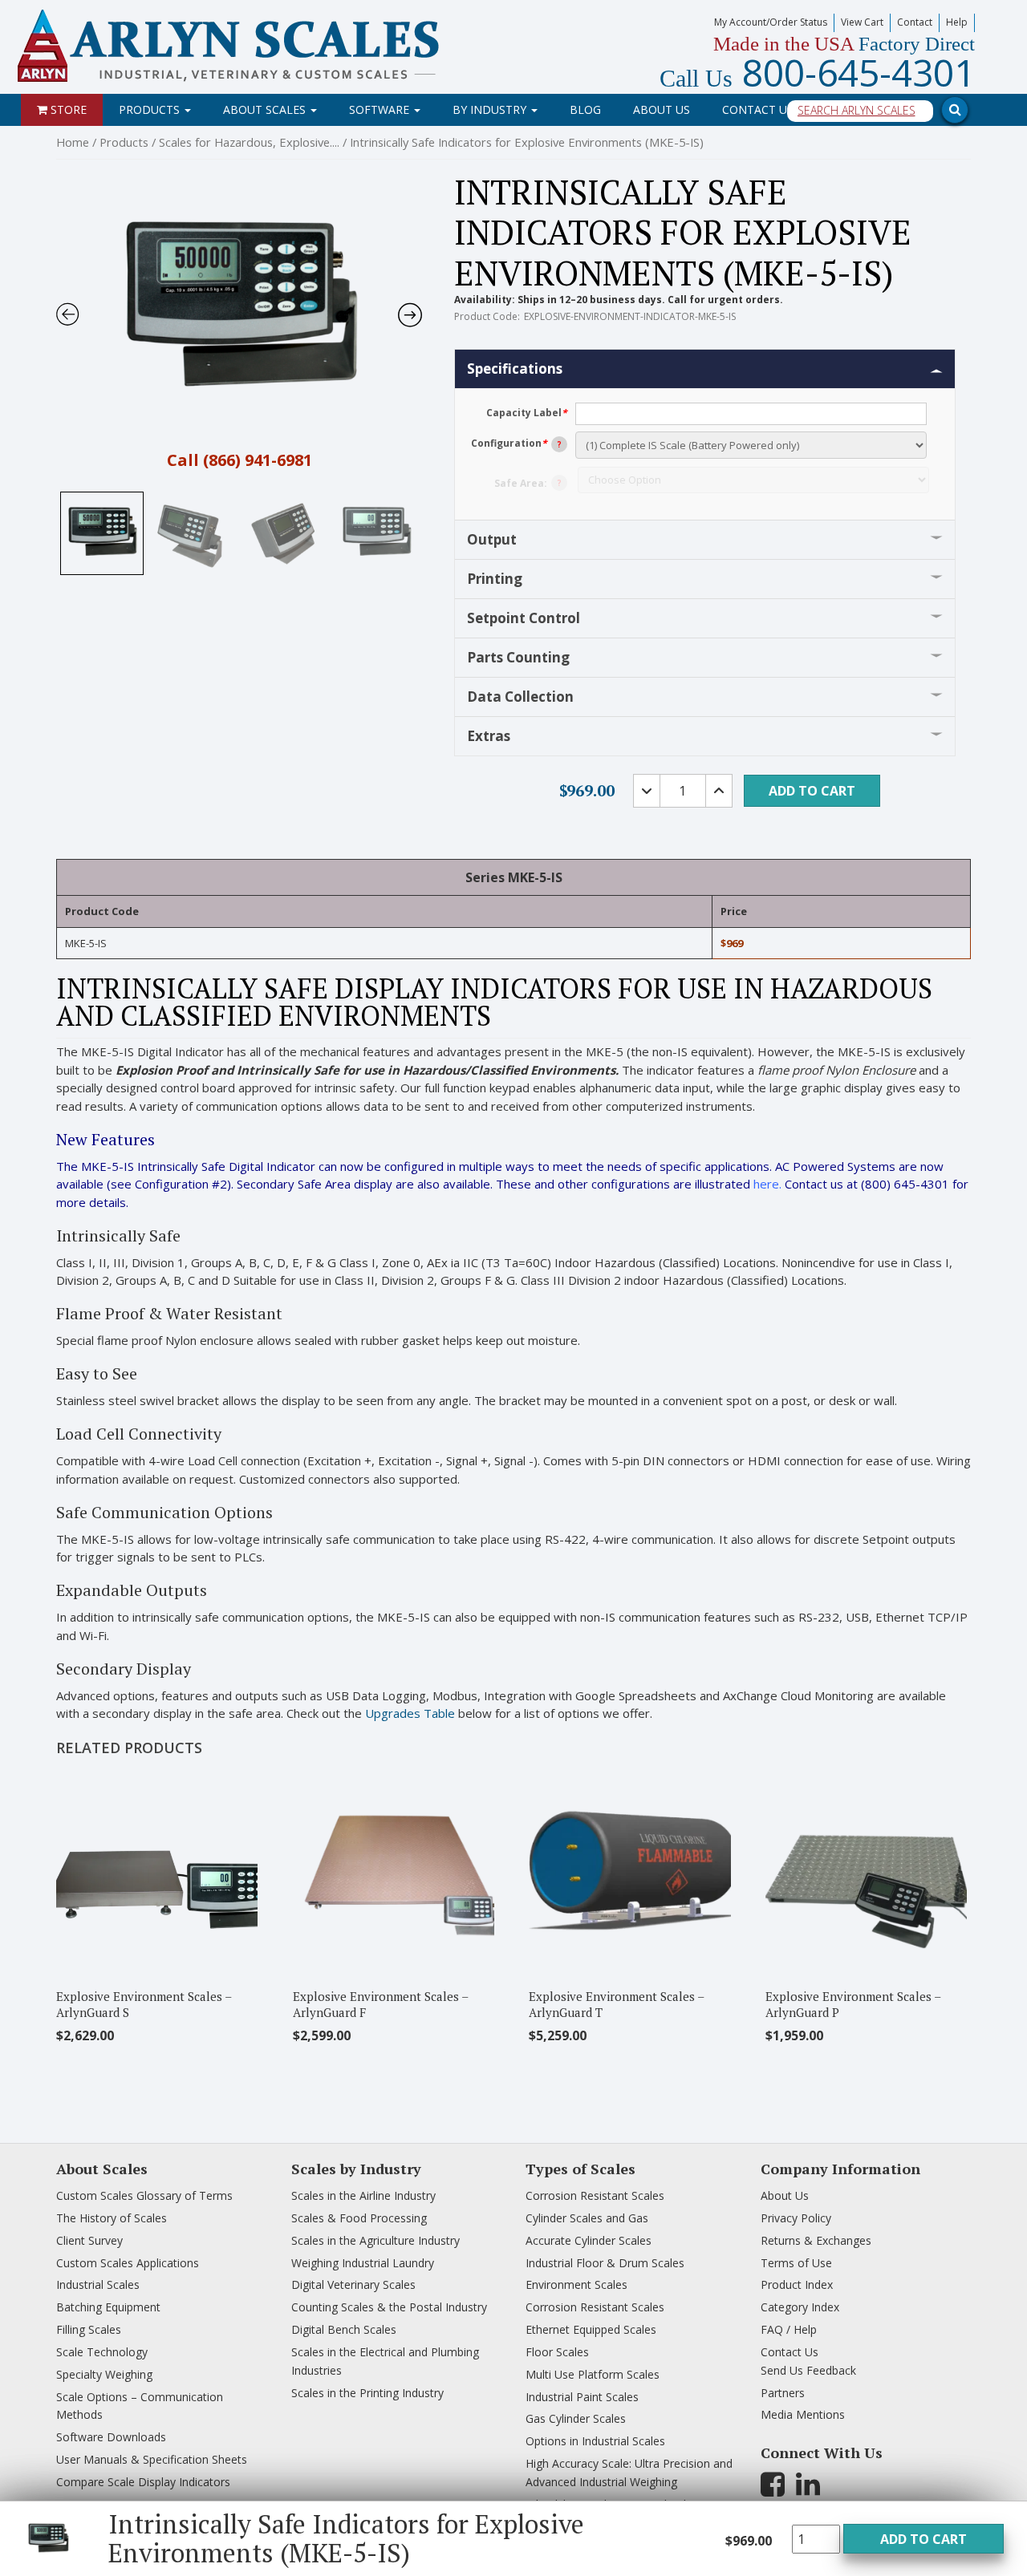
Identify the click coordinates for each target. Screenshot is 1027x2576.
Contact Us (758, 109)
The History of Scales (112, 2218)
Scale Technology (102, 2352)
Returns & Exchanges (816, 2240)
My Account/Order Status (771, 22)
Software (381, 109)
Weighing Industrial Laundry (363, 2263)
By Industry (491, 109)
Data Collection (520, 697)
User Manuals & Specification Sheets (152, 2459)
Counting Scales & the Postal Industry (389, 2307)
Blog (585, 109)
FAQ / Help (789, 2329)
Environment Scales (576, 2284)
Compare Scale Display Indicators (143, 2482)
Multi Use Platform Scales (593, 2374)
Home (73, 142)
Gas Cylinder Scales (576, 2418)
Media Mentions (803, 2414)
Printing (495, 579)
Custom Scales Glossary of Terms (144, 2195)
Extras (489, 736)
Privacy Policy (796, 2218)
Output (492, 539)
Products (151, 109)
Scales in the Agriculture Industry (375, 2240)
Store (67, 109)
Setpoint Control (524, 618)
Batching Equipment (108, 2307)
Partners (783, 2393)
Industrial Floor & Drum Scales (605, 2263)
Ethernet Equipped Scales (591, 2329)
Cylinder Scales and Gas (587, 2218)
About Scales (266, 109)
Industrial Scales (98, 2284)
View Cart (862, 22)
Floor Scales (557, 2352)
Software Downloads (111, 2437)
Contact (915, 22)
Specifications (515, 369)
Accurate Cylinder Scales (589, 2240)
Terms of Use (796, 2263)
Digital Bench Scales (344, 2329)
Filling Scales (89, 2329)
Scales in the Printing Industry (367, 2393)
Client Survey (89, 2240)
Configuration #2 (181, 1184)
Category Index (800, 2307)
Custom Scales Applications (128, 2263)
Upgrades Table (410, 1713)
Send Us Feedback (808, 2370)
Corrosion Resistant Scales (595, 2195)
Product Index (797, 2284)
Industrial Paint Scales (582, 2397)
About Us (662, 109)
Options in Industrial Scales (595, 2441)
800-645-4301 (817, 72)
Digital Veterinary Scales (353, 2284)
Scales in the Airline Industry (363, 2195)
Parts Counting (518, 657)
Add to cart (812, 791)
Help (957, 22)
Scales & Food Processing (359, 2218)
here (766, 1184)
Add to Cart (923, 2539)
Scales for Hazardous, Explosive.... (249, 142)
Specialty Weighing (104, 2374)
